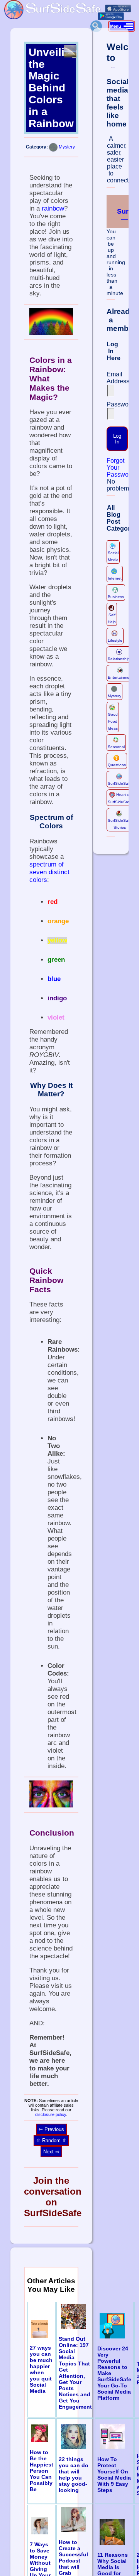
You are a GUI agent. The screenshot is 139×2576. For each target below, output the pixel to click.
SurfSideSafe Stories (120, 824)
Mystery (67, 147)
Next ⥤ (51, 2152)
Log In (117, 439)
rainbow (53, 208)
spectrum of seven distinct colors (49, 872)
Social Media (113, 556)
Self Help (112, 618)
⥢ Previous (51, 2129)
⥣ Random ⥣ (51, 2140)
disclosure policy (51, 2114)
